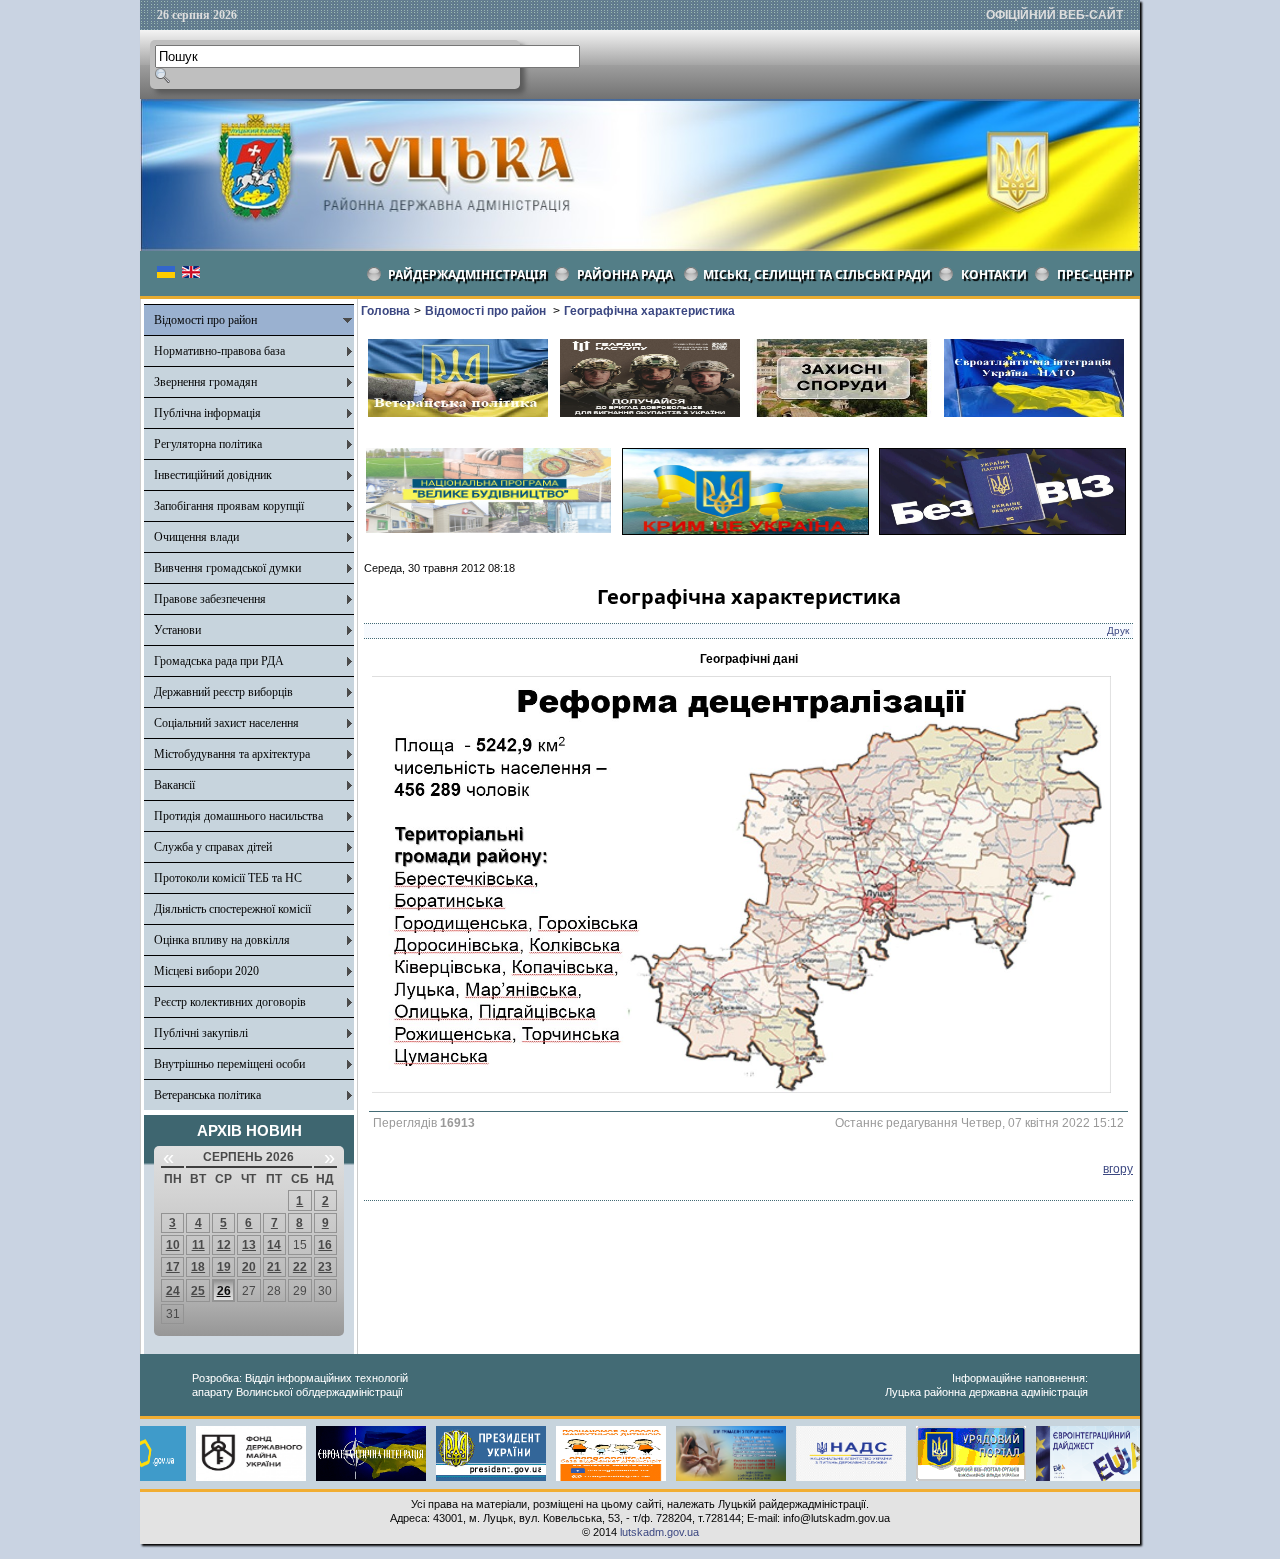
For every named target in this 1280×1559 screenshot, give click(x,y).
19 (224, 1267)
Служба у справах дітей (213, 847)
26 (224, 1291)
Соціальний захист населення (226, 723)
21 (274, 1267)
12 (224, 1245)
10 (173, 1245)
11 (198, 1245)
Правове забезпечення (210, 599)
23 (325, 1267)
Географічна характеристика (649, 311)
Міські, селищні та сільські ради (817, 274)
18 (198, 1267)
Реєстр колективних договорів (230, 1002)
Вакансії (174, 785)
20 (249, 1267)
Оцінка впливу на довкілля (222, 940)
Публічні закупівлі (201, 1033)
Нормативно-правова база (219, 351)
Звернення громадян (205, 382)
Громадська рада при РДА (219, 661)
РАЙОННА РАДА (625, 274)
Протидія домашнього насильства (238, 816)
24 (173, 1291)
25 (198, 1291)
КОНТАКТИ (994, 274)
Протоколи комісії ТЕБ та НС (228, 878)
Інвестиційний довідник (213, 475)
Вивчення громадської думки (227, 568)
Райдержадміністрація (467, 274)
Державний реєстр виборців (223, 692)
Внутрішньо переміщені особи (229, 1064)
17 (173, 1267)
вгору (1118, 1169)
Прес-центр (1095, 274)
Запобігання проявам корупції (229, 506)
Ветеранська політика (207, 1095)
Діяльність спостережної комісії (232, 909)
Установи (177, 630)
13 (249, 1245)
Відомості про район (205, 320)
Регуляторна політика (208, 444)
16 (325, 1245)
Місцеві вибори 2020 (206, 971)
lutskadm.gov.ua (659, 1532)
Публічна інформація (207, 413)
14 (274, 1245)
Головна (385, 311)
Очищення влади (196, 537)
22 (300, 1267)
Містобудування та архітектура (232, 754)
